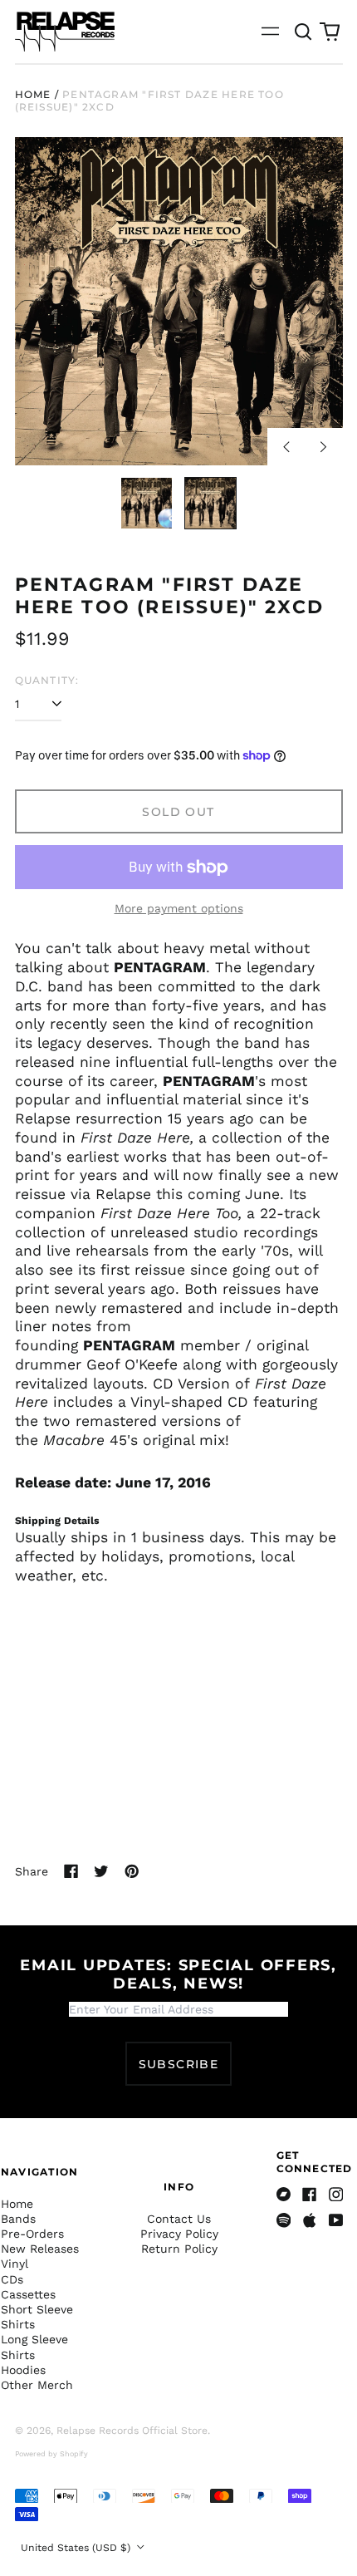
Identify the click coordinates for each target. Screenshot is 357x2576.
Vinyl (15, 2264)
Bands (18, 2219)
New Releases (40, 2249)
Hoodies (23, 2370)
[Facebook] (310, 2195)
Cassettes (28, 2294)
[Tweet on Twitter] (101, 1871)
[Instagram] (336, 2195)
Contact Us (179, 2219)
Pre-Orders (32, 2234)
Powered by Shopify (51, 2454)
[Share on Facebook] (71, 1871)
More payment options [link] (179, 908)
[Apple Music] (310, 2220)
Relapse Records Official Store (132, 2431)
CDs (12, 2279)
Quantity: (47, 680)
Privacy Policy (179, 2234)
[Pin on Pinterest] (132, 1871)
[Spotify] (284, 2220)
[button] (304, 32)
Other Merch (37, 2385)
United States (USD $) (77, 2548)
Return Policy (179, 2249)
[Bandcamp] (284, 2195)
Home (33, 94)
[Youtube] (336, 2220)
